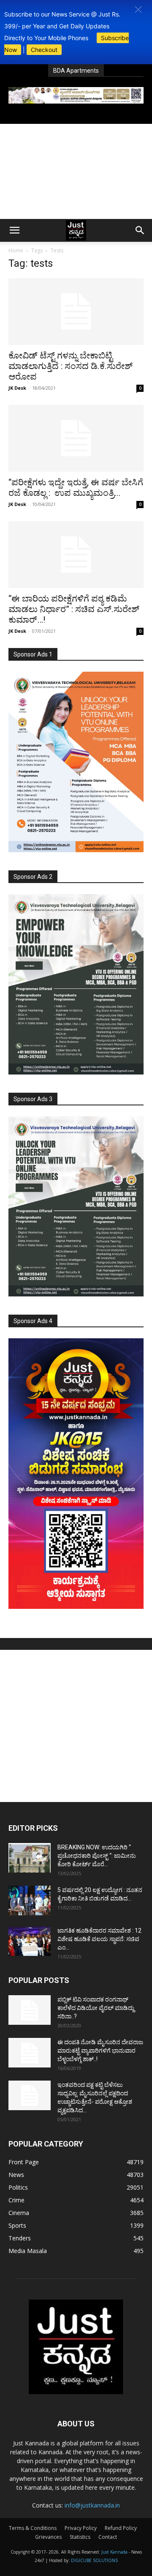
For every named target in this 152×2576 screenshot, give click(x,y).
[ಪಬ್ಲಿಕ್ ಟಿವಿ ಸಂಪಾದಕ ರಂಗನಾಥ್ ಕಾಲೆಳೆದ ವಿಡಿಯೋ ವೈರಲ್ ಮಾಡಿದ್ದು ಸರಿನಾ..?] (30, 2010)
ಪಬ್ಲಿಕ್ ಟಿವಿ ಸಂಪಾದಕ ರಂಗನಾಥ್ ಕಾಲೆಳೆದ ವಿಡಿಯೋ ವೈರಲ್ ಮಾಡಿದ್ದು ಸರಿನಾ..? (96, 2008)
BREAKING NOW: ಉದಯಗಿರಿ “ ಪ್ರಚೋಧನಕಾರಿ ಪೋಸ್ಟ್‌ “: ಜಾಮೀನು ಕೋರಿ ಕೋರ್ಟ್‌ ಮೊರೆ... (97, 1856)
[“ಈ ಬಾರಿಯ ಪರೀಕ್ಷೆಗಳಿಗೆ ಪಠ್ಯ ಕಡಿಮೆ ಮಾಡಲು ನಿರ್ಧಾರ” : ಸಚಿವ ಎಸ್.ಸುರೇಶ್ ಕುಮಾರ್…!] (76, 555)
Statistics (80, 2537)
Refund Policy (121, 2528)
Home (16, 250)
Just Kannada (114, 2552)
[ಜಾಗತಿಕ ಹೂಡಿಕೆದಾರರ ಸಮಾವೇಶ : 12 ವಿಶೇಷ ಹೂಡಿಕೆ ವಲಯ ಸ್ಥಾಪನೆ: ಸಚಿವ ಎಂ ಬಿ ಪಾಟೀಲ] (30, 1941)
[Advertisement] (76, 171)
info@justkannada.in (92, 2505)
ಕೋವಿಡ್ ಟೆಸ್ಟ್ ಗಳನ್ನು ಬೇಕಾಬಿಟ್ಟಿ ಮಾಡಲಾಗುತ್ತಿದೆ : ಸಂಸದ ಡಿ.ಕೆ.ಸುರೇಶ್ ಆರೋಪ (71, 366)
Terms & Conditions (33, 2528)
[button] (138, 10)
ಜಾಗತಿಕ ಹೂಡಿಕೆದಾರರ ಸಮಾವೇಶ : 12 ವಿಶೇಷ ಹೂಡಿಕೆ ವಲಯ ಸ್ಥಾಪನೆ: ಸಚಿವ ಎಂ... (99, 1939)
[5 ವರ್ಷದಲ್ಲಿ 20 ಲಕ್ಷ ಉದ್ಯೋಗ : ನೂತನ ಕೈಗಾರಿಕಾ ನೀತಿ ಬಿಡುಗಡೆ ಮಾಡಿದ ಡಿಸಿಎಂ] (30, 1901)
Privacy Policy (81, 2528)
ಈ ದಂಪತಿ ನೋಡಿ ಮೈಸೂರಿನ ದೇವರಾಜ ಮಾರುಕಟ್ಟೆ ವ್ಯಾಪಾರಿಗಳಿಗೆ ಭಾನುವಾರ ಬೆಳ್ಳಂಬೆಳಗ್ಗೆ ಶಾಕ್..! (100, 2051)
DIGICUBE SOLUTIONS (94, 2560)
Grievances (48, 2537)
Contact (108, 2537)
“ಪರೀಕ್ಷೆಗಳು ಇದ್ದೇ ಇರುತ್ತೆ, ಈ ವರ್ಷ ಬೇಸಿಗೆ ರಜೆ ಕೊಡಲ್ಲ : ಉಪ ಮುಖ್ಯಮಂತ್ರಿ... (76, 488)
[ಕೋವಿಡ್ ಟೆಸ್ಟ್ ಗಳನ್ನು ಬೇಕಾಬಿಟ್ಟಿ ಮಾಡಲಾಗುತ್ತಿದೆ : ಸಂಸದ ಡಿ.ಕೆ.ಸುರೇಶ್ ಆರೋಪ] (76, 312)
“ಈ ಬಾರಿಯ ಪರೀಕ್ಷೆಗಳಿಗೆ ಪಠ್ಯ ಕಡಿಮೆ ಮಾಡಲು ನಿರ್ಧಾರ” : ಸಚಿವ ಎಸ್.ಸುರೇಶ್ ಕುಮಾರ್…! (74, 609)
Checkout (44, 50)
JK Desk (17, 388)
